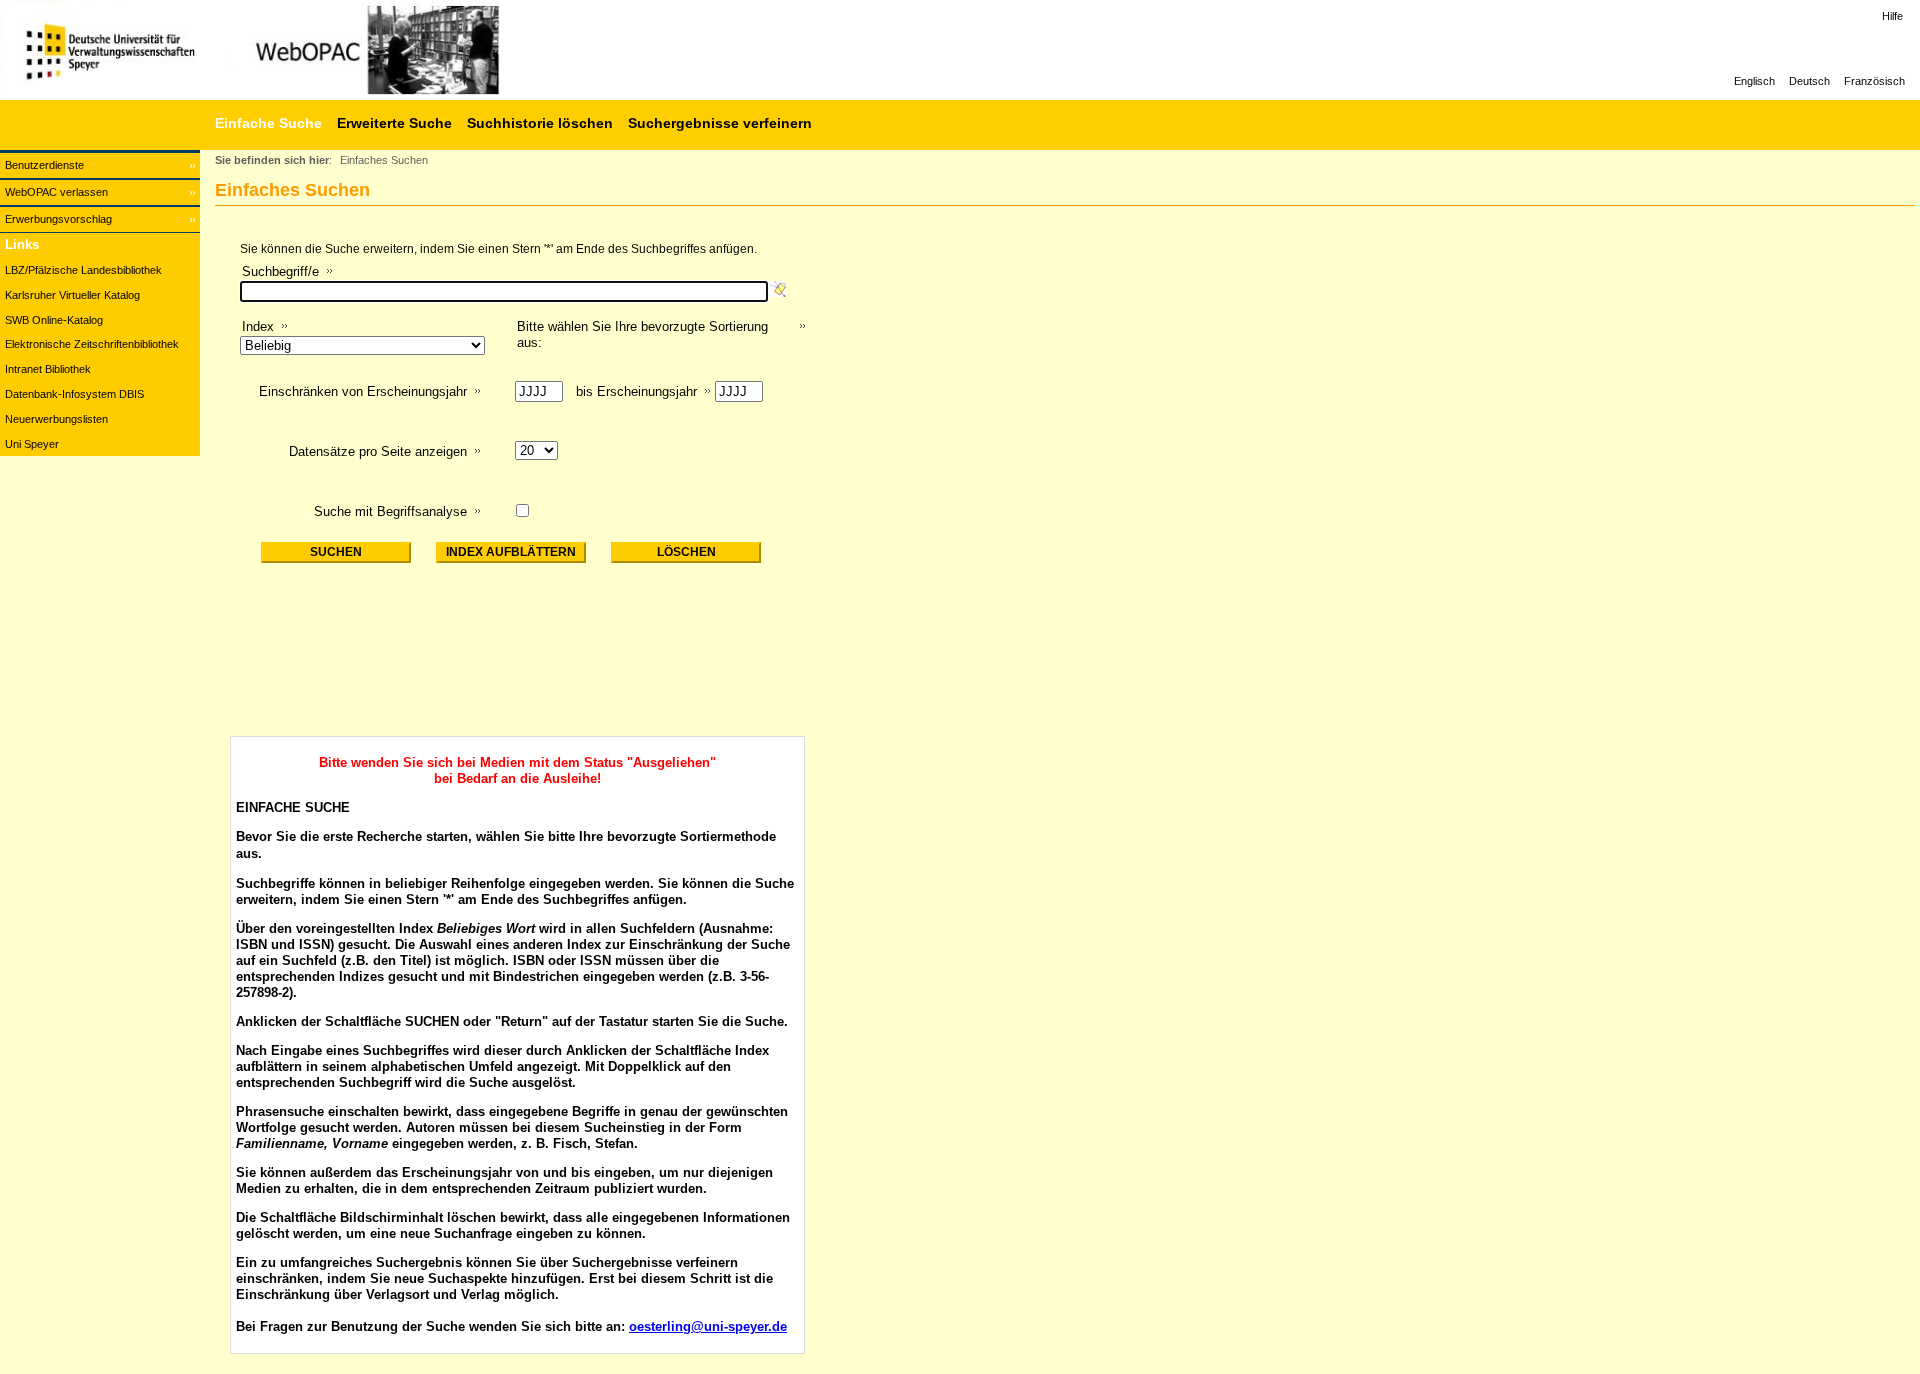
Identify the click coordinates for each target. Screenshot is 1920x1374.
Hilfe (1892, 16)
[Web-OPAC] (300, 50)
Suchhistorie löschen (540, 123)
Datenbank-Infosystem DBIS (74, 394)
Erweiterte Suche (394, 123)
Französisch (1874, 81)
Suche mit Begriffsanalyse (390, 511)
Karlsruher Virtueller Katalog (72, 295)
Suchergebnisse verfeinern (720, 123)
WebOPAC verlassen (56, 192)
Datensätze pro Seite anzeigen (378, 451)
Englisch (1754, 81)
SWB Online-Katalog (54, 320)
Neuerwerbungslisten (56, 419)
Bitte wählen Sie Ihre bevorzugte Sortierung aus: (642, 334)
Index (258, 326)
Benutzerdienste (44, 165)
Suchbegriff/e (280, 271)
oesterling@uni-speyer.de (708, 1326)
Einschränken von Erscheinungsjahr (363, 391)
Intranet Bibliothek (48, 369)
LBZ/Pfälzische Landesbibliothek (83, 270)
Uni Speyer (32, 444)
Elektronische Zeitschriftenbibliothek (92, 344)
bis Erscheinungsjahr (636, 391)
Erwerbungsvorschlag (58, 219)
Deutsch (1809, 81)
